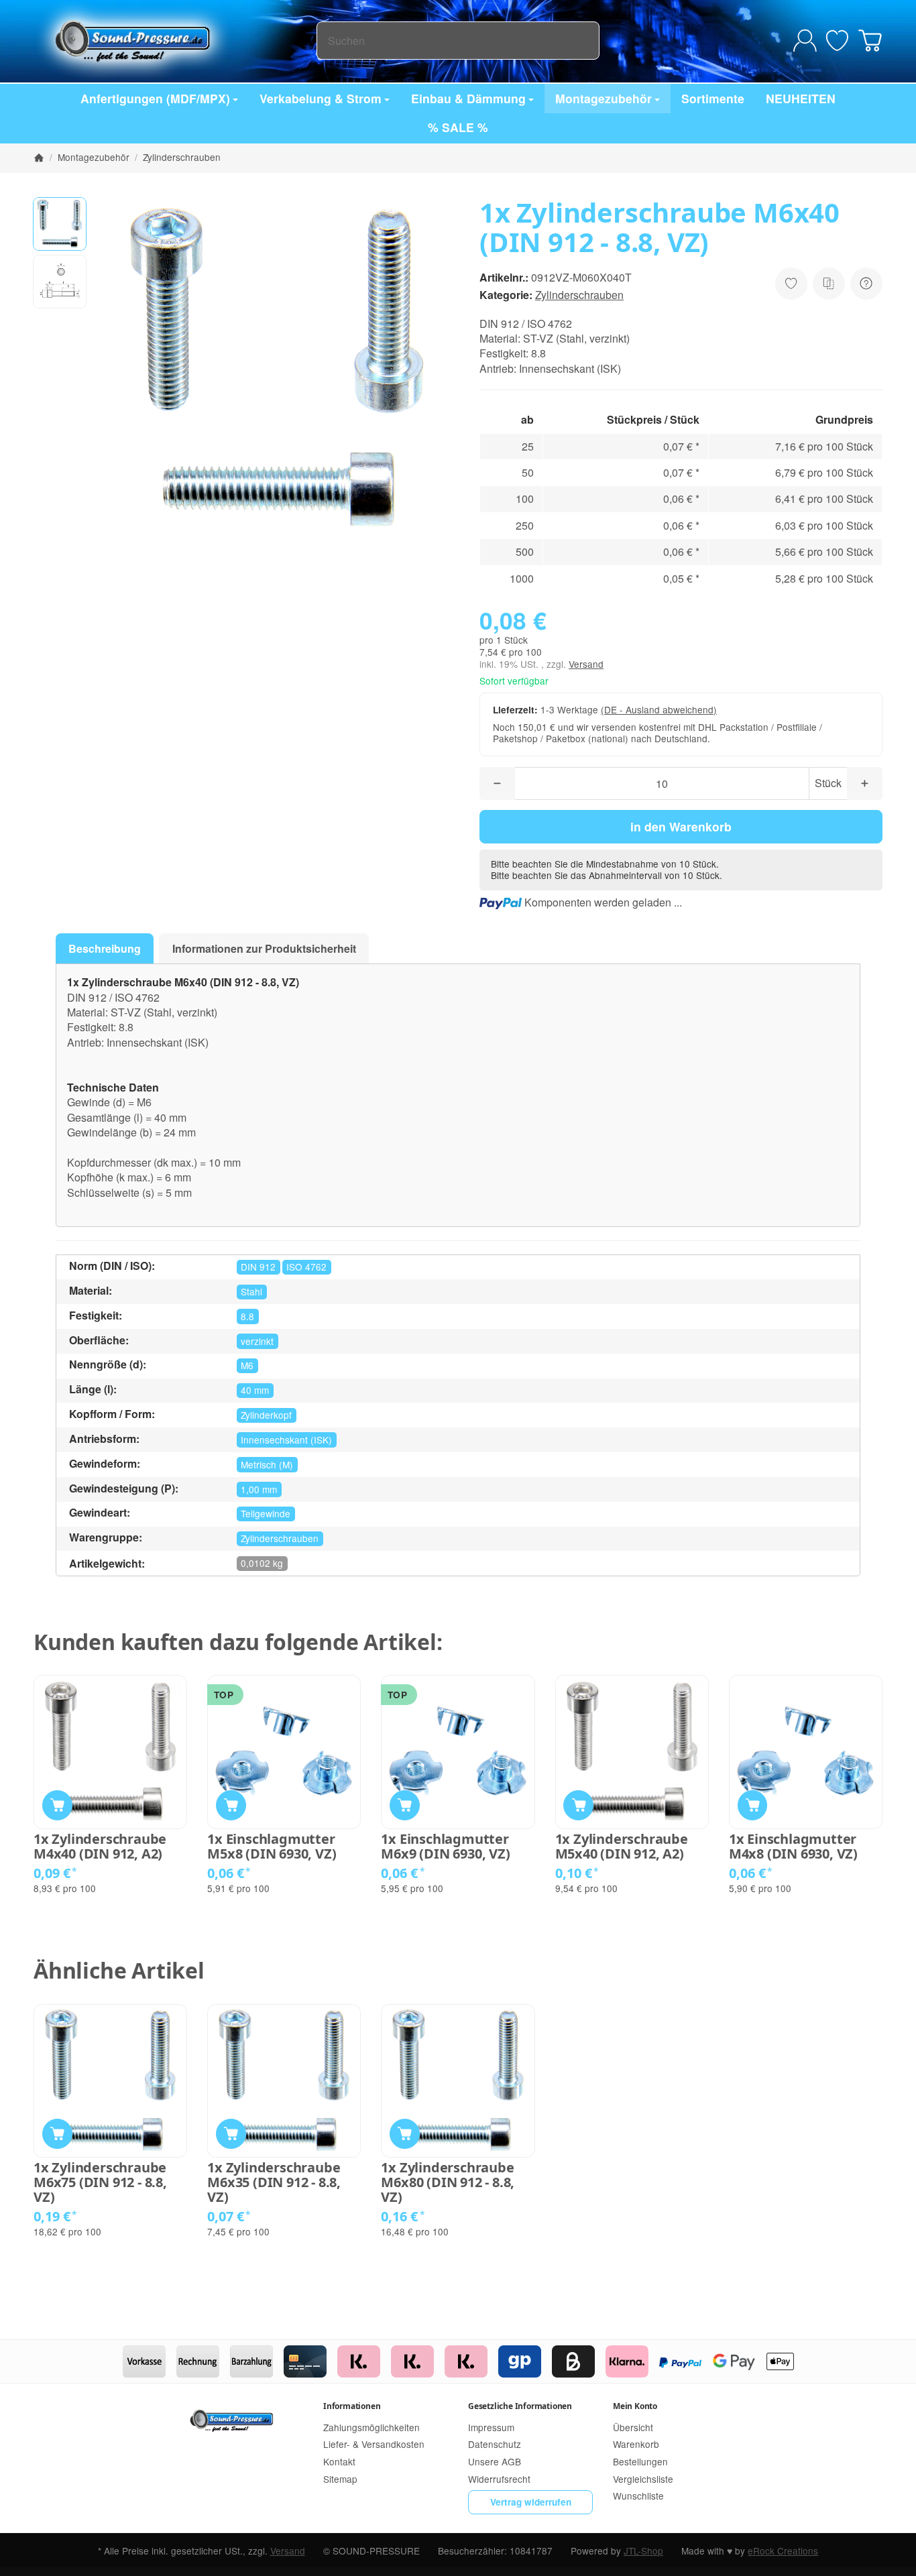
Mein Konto (635, 2406)
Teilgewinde (266, 1513)
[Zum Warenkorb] (870, 41)
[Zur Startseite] (175, 40)
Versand (586, 664)
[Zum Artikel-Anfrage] (837, 41)
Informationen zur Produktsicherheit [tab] (264, 948)
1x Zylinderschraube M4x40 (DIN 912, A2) (100, 1847)
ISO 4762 (306, 1267)
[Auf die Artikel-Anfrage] (791, 284)
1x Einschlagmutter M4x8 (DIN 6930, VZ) (793, 1847)
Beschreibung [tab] (105, 948)
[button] (60, 224)
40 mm (255, 1390)
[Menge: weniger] (497, 783)
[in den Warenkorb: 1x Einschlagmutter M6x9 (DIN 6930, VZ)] (405, 1805)
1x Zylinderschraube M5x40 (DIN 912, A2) (622, 1847)
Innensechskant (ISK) (286, 1440)
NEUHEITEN (801, 98)
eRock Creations (783, 2551)
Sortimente (713, 98)
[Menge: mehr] (865, 783)
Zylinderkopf (266, 1415)
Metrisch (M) (267, 1464)
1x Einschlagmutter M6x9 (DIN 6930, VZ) (445, 1847)
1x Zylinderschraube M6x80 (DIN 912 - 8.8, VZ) (448, 2182)
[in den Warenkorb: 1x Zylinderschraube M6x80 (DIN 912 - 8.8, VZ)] (405, 2134)
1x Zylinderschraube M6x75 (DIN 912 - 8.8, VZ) (100, 2182)
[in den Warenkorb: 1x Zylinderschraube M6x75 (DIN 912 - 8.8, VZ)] (57, 2134)
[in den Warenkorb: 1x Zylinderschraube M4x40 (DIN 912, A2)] (57, 1805)
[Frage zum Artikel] (866, 284)
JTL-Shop (643, 2551)
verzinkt (257, 1341)
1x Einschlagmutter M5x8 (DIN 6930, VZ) (272, 1847)
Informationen (352, 2406)
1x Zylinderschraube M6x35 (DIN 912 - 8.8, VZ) (274, 2182)
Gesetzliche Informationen (520, 2406)
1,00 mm (259, 1489)
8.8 (247, 1316)
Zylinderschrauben (579, 295)
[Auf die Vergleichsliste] (829, 284)
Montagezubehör (604, 98)
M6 (247, 1365)
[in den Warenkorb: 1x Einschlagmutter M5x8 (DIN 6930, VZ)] (231, 1805)
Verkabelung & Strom (321, 98)
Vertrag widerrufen (531, 2502)
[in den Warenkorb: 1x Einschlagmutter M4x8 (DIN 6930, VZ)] (753, 1805)
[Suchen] (582, 41)
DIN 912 (258, 1267)
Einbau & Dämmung (468, 98)
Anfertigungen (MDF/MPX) (155, 98)
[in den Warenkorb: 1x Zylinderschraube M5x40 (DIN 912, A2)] (578, 1805)
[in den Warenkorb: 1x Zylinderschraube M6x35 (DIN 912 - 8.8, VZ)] (231, 2134)
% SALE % (458, 127)
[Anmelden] (805, 41)
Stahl (251, 1291)
